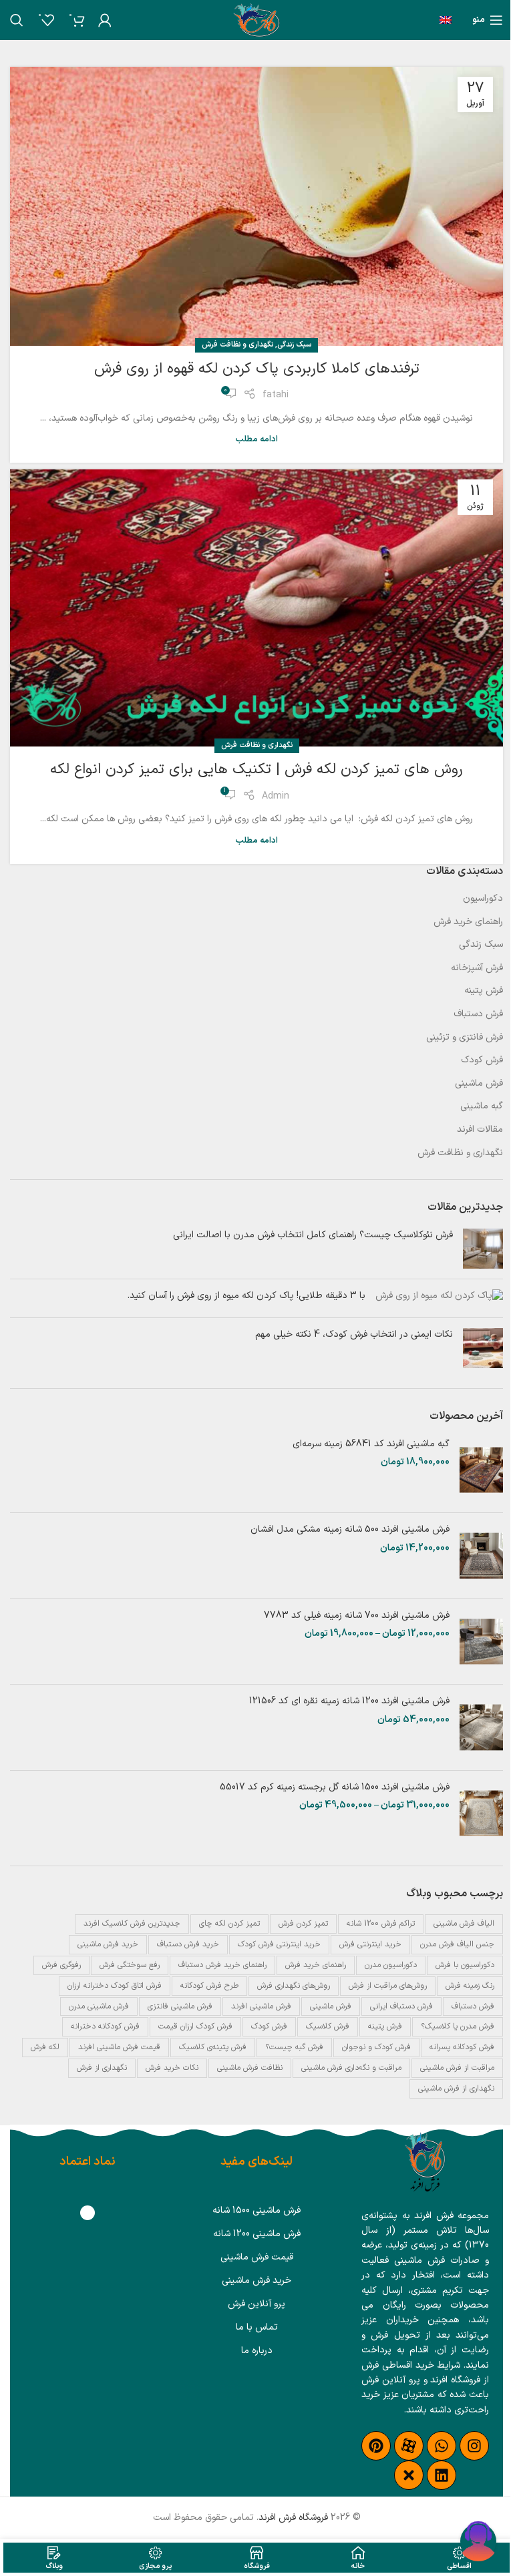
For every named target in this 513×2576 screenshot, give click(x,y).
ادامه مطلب (256, 439)
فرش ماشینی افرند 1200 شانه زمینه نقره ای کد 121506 (349, 1701)
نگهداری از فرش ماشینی (456, 2089)
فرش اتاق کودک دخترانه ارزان (115, 1986)
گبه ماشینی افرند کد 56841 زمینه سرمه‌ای (371, 1444)
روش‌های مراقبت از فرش (388, 1986)
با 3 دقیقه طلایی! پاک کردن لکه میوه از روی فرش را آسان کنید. (246, 1296)
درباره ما (257, 2351)
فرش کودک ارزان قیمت (195, 2026)
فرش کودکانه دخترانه (105, 2026)
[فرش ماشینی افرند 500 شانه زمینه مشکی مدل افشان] (481, 1556)
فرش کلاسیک (328, 2026)
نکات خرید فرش (172, 2068)
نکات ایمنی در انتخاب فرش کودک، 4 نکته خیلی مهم (354, 1334)
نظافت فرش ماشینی (250, 2068)
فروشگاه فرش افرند (293, 2518)
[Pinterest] (376, 2446)
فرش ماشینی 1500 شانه (256, 2210)
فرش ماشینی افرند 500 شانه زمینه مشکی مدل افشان (350, 1530)
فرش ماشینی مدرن (99, 2006)
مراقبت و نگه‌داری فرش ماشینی (351, 2068)
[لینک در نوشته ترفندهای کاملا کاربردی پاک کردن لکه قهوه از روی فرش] (256, 206)
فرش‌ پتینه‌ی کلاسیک (213, 2047)
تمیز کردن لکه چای (229, 1924)
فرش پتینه (484, 991)
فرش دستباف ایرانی (401, 2006)
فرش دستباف (478, 1014)
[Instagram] (474, 2446)
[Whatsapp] (442, 2446)
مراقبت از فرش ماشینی (457, 2068)
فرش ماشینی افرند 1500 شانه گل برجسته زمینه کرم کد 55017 (335, 1787)
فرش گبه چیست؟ (294, 2047)
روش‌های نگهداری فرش (294, 1986)
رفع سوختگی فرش (130, 1965)
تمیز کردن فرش (303, 1924)
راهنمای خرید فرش (468, 922)
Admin (276, 796)
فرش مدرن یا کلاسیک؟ (458, 2026)
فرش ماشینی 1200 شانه (257, 2234)
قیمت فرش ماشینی (257, 2257)
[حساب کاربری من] (105, 20)
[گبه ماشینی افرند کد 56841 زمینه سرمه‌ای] (481, 1470)
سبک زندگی (294, 345)
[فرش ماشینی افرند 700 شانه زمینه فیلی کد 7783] (481, 1642)
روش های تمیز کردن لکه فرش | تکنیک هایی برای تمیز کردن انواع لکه (256, 770)
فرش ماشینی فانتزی (180, 2006)
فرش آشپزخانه (477, 968)
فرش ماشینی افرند (261, 2006)
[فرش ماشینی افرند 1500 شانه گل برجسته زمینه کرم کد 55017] (481, 1813)
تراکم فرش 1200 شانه (381, 1924)
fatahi (276, 395)
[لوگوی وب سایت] (256, 20)
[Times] (409, 2475)
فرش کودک (482, 1060)
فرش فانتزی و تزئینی (465, 1038)
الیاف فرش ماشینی (464, 1924)
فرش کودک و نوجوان (376, 2047)
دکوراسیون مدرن (391, 1965)
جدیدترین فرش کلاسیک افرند (132, 1924)
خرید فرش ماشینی (108, 1944)
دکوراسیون (483, 899)
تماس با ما (257, 2327)
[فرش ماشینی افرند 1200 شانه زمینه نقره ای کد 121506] (481, 1727)
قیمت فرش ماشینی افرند (119, 2047)
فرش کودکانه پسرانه (462, 2047)
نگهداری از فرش (102, 2068)
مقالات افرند (480, 1130)
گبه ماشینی (482, 1106)
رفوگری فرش (61, 1965)
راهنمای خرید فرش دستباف (222, 1965)
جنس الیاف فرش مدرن (457, 1944)
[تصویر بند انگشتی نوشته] (483, 1249)
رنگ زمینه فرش (470, 1986)
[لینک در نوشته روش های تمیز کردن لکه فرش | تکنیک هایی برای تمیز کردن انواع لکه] (256, 608)
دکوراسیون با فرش (465, 1965)
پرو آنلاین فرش (256, 2304)
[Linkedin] (442, 2475)
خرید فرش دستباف (188, 1944)
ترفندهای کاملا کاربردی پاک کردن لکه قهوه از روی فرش (257, 369)
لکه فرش (45, 2047)
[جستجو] (17, 20)
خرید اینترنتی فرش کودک (279, 1944)
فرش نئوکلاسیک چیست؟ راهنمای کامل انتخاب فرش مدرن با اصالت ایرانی (313, 1235)
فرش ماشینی (479, 1084)
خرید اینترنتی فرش (370, 1944)
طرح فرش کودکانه (209, 1986)
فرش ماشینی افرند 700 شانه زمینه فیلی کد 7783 (357, 1616)
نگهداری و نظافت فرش (237, 345)
